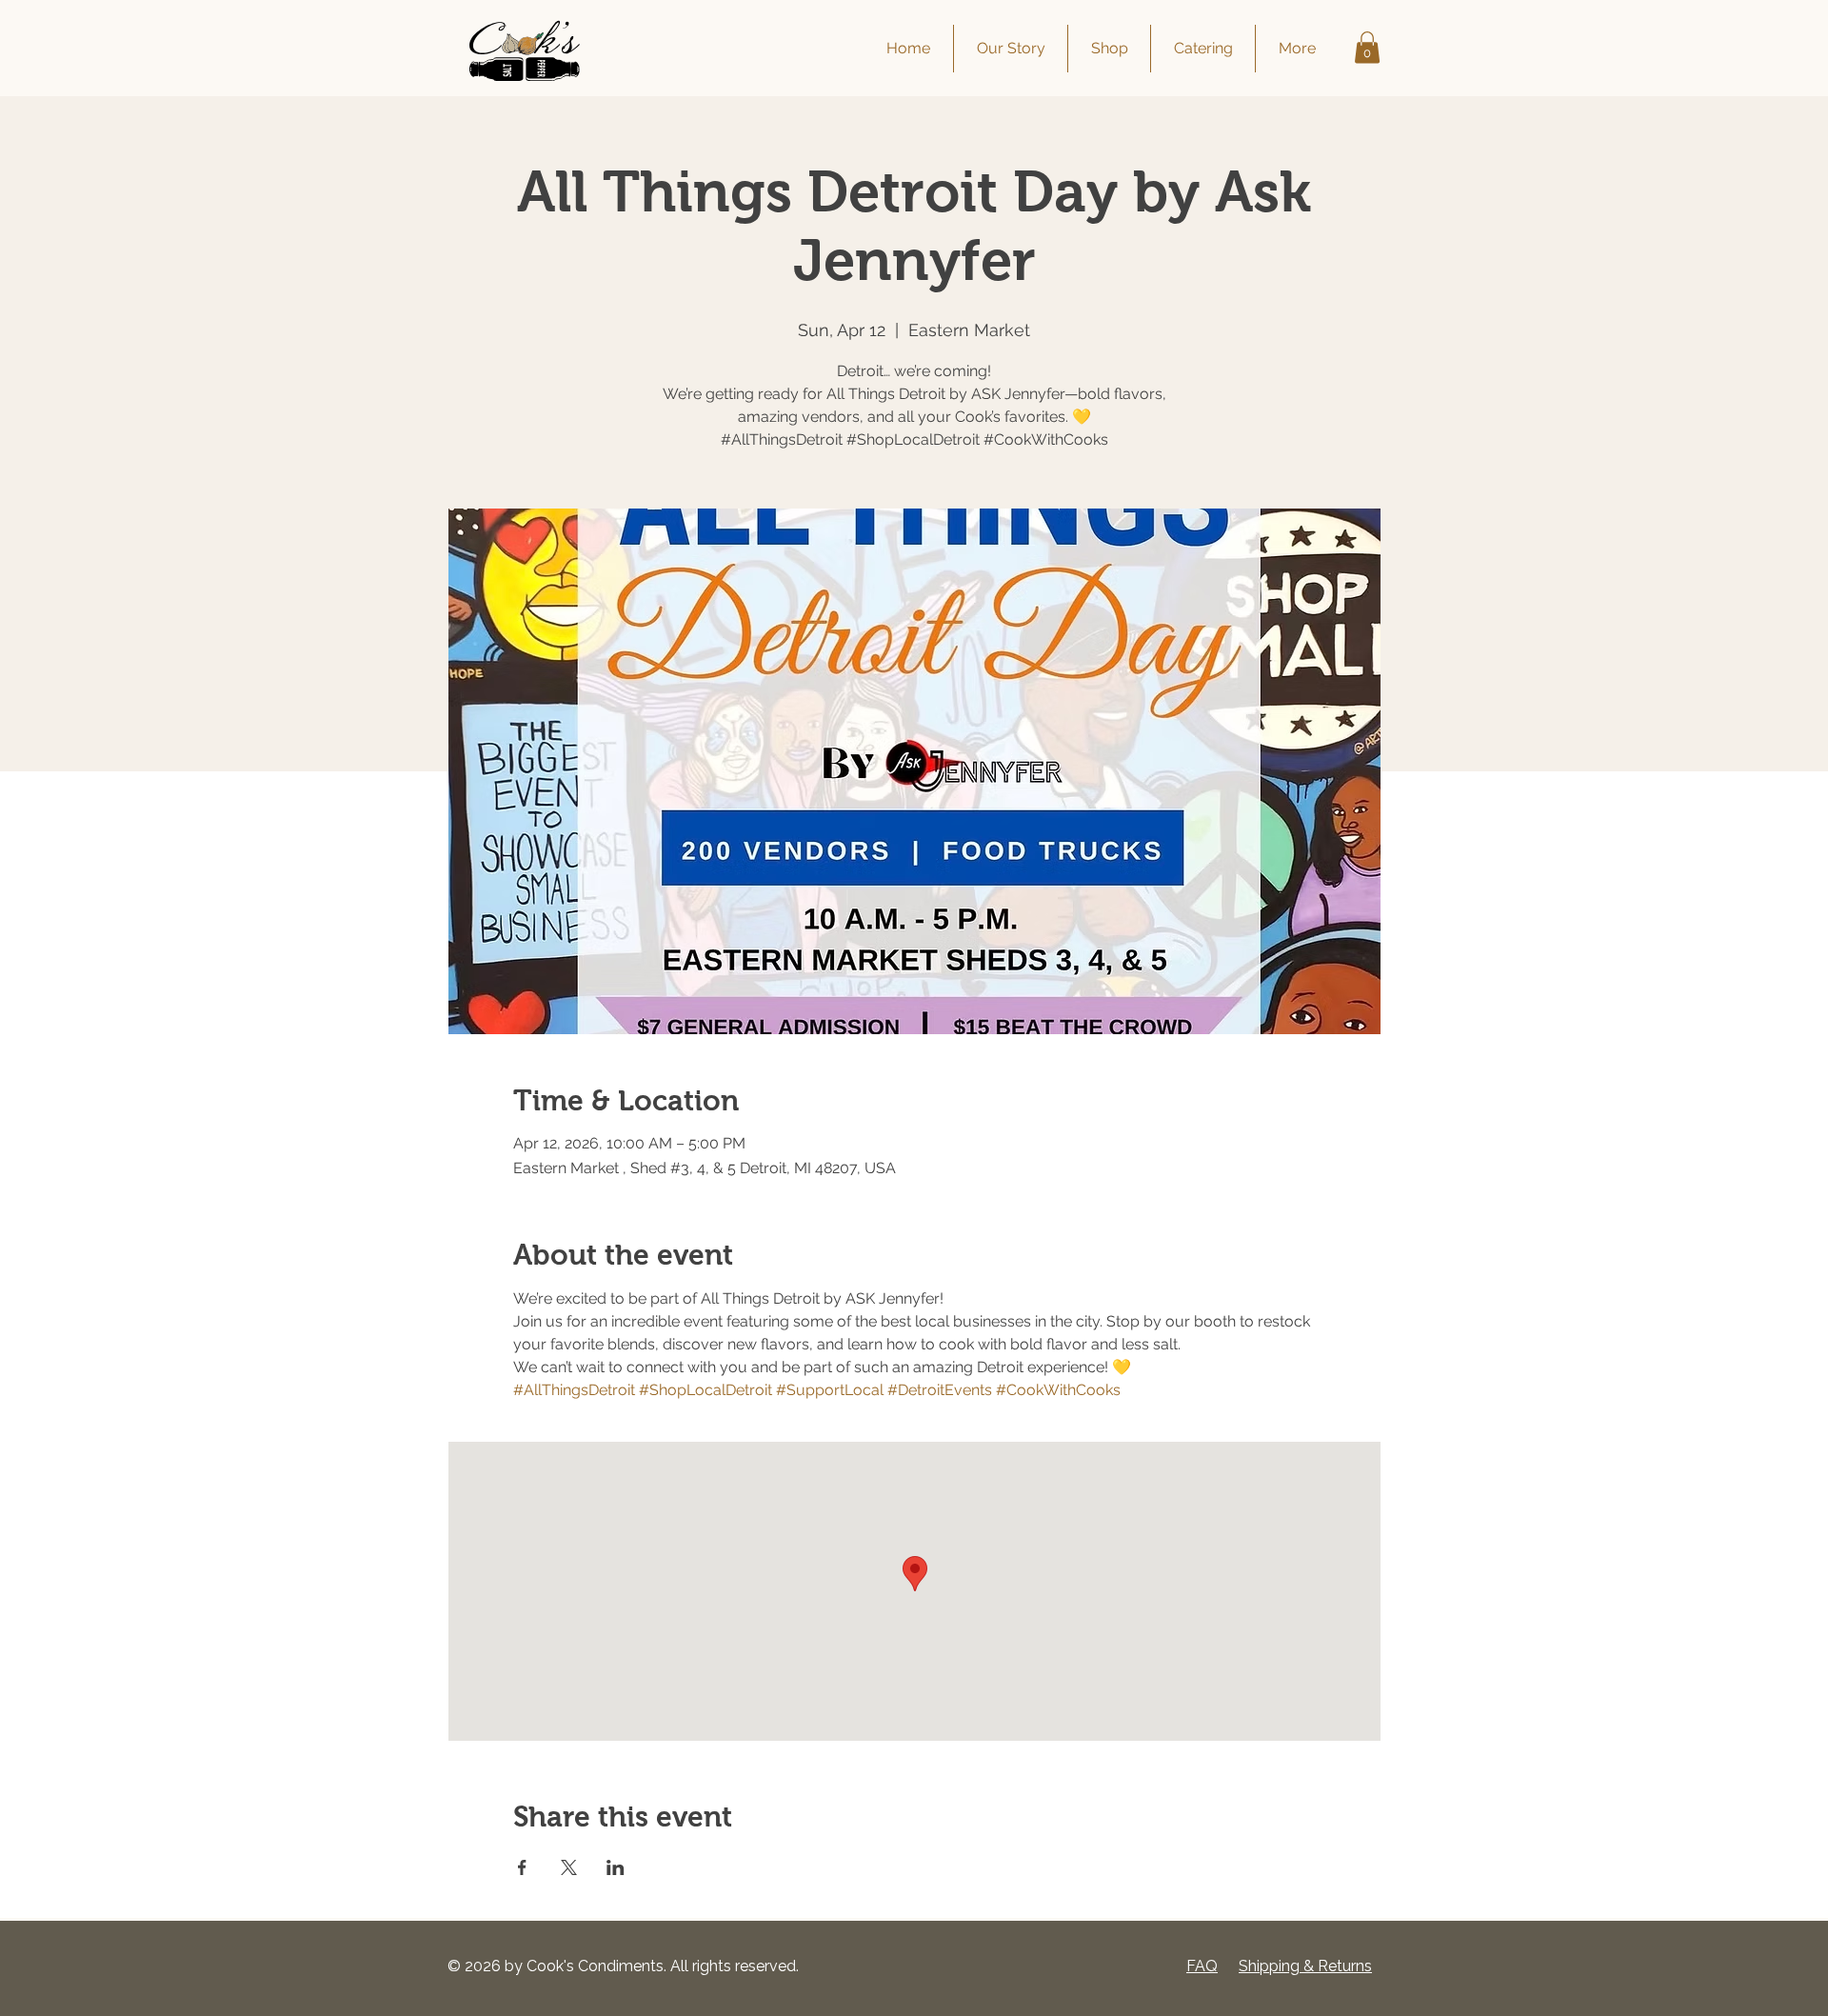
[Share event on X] (569, 1867)
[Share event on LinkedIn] (616, 1867)
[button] (1367, 47)
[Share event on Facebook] (522, 1867)
